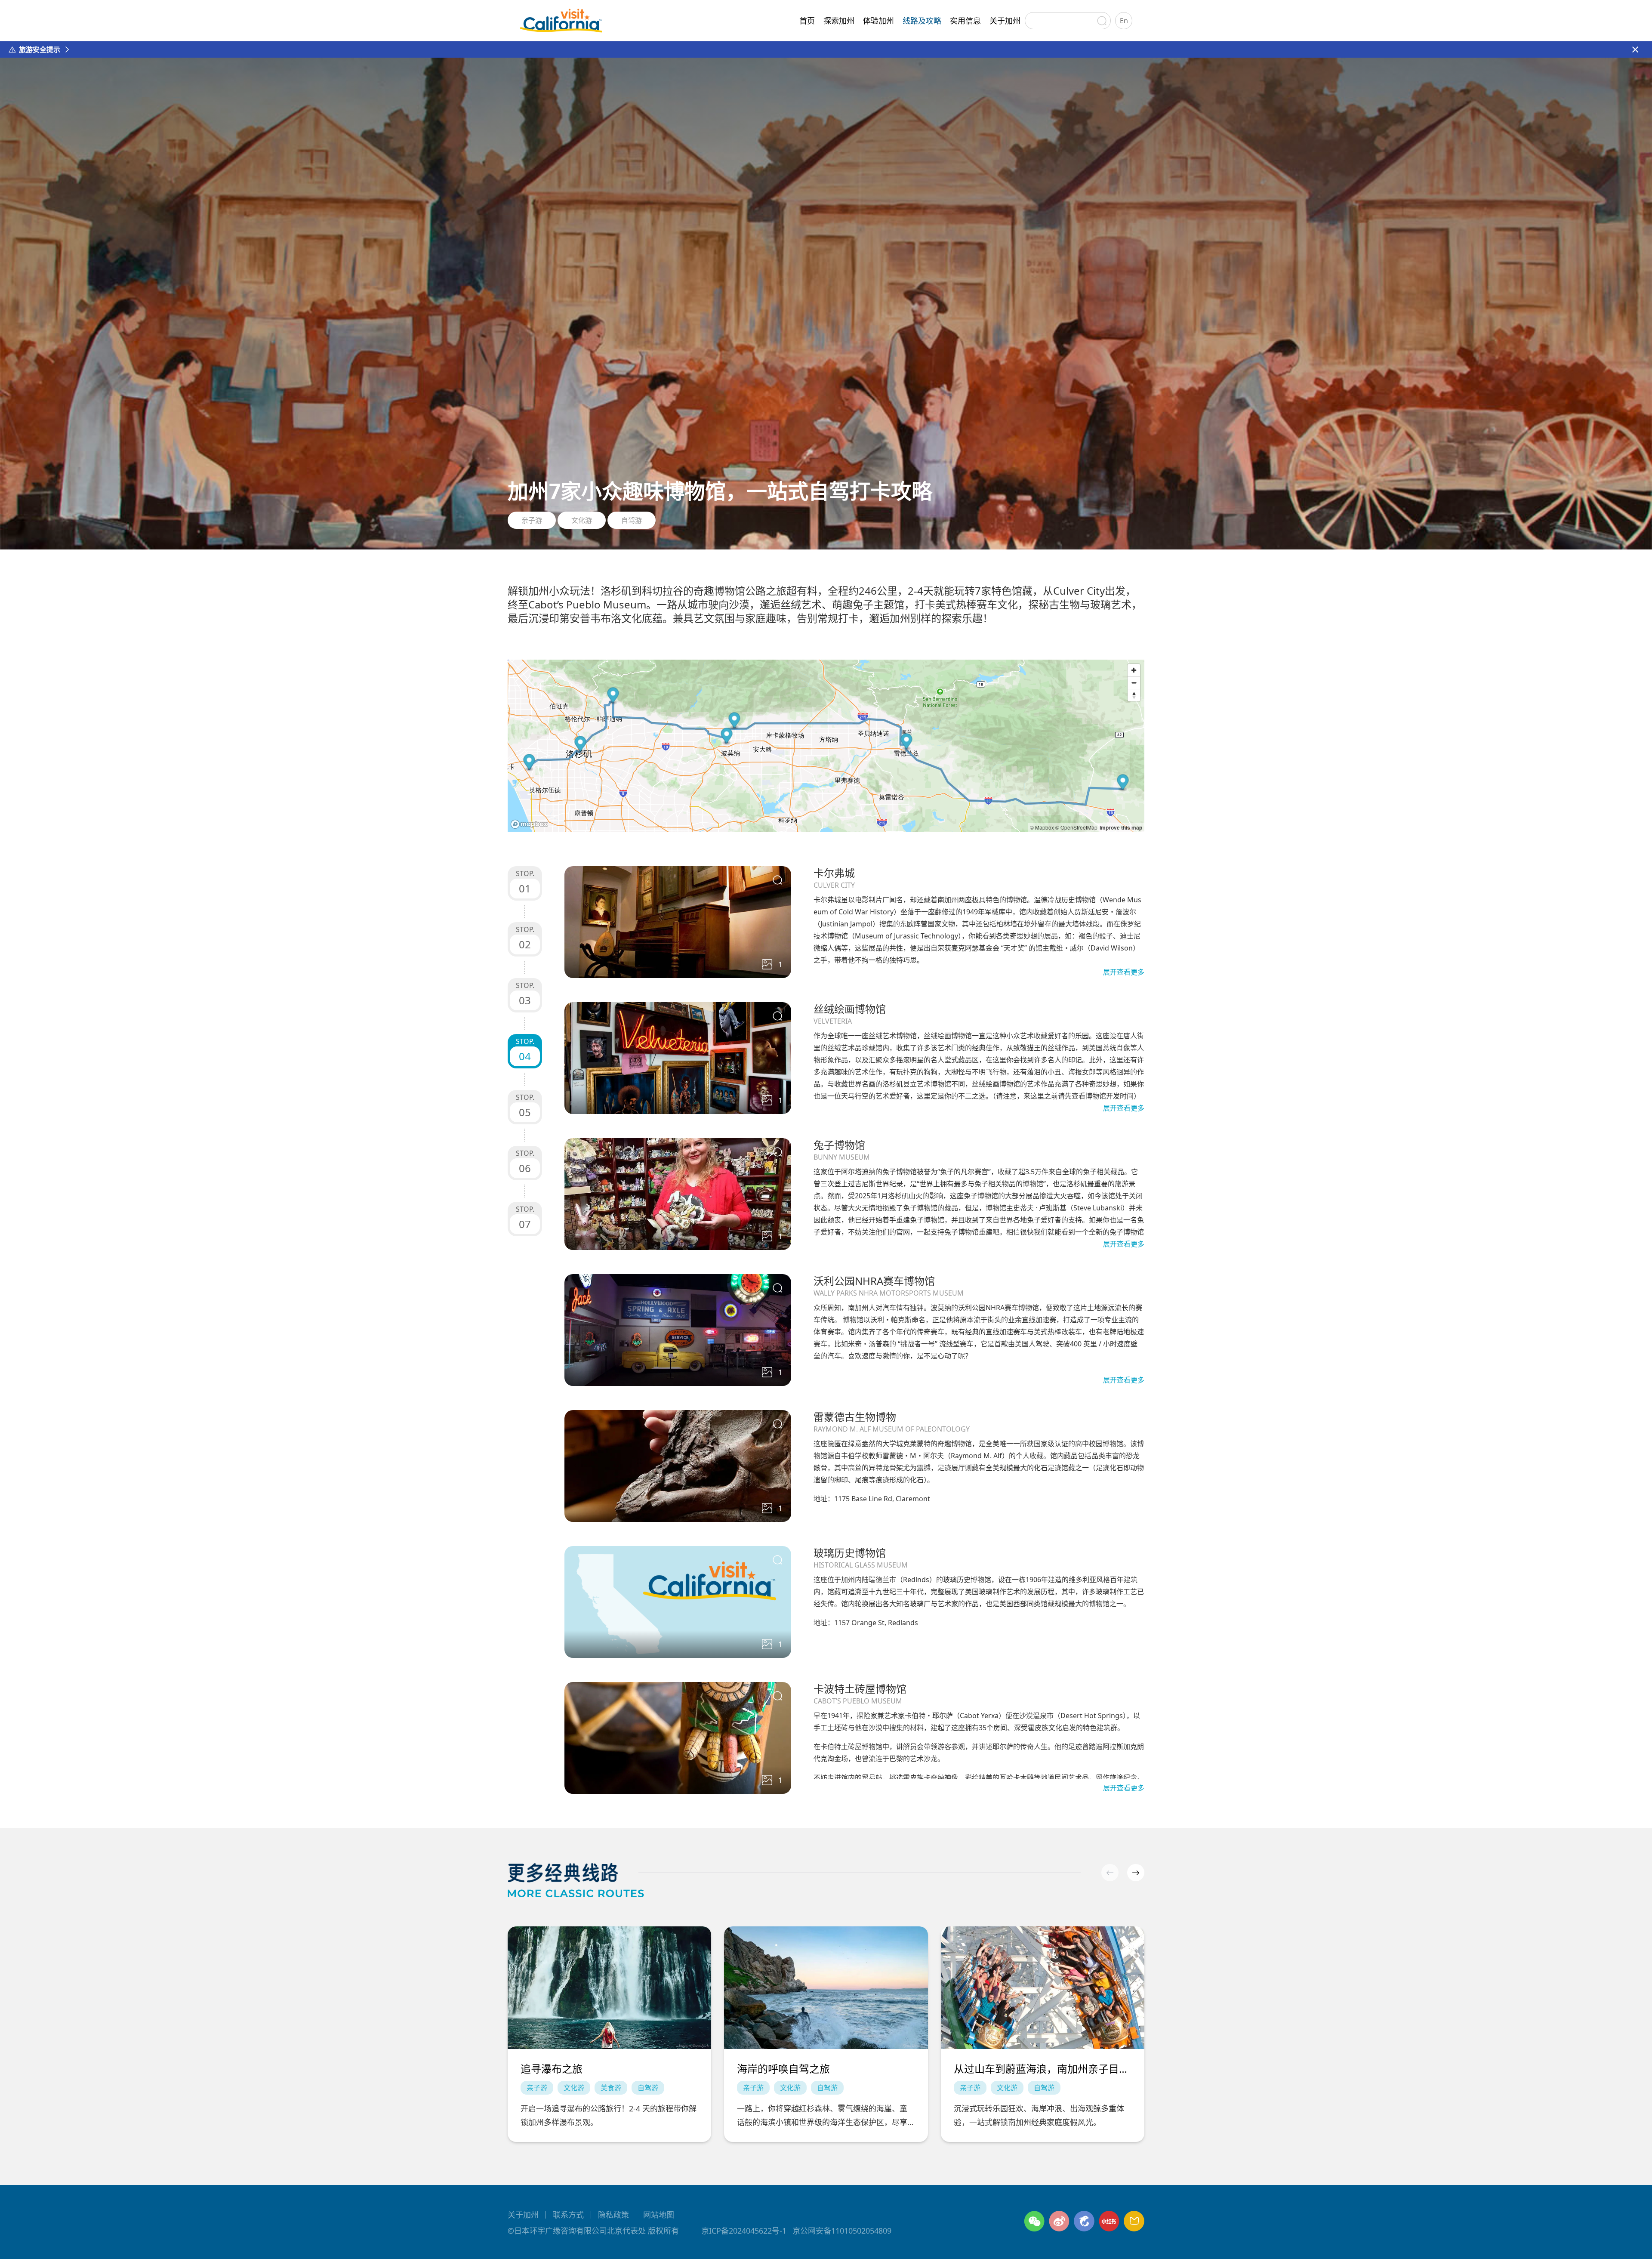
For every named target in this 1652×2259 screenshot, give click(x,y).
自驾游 (632, 520)
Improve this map (1121, 827)
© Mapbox (1042, 827)
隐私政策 (613, 2215)
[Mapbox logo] (529, 824)
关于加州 (1005, 21)
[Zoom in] (1134, 670)
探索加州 (839, 21)
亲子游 (532, 520)
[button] (1136, 1873)
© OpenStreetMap (1076, 827)
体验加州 (878, 21)
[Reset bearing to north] (1134, 695)
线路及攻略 (922, 21)
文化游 (582, 520)
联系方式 (568, 2215)
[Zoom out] (1134, 683)
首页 (807, 21)
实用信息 (965, 21)
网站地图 (659, 2215)
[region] (826, 746)
